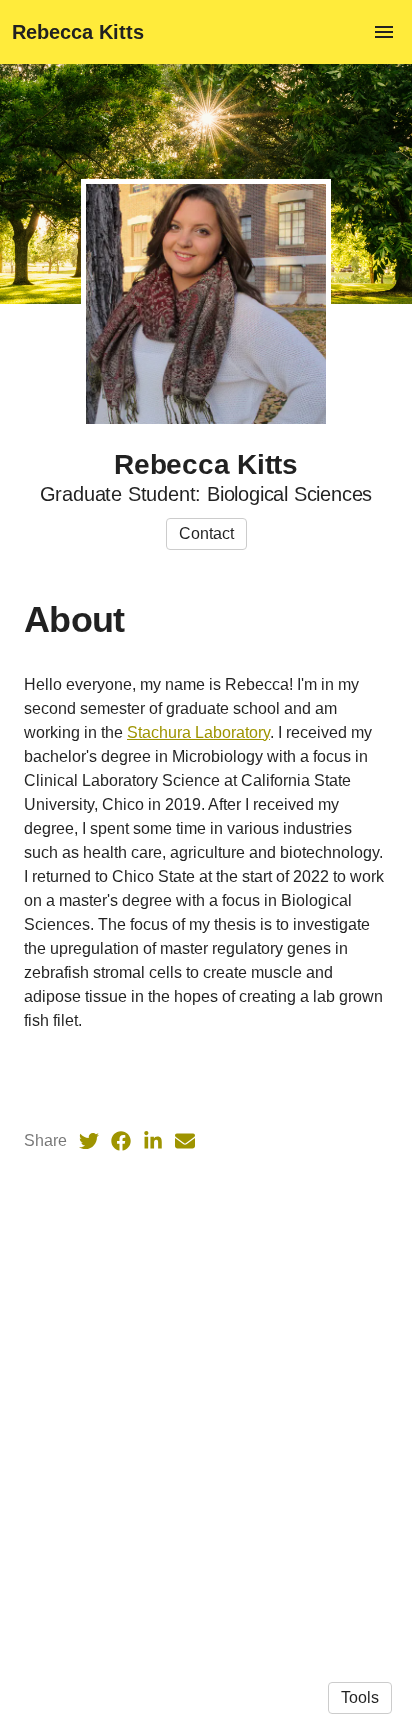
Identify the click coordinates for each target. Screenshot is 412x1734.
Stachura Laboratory (198, 732)
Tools (360, 1697)
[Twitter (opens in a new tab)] (89, 1141)
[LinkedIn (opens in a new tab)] (153, 1141)
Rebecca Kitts (78, 32)
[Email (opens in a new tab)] (185, 1141)
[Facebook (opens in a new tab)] (121, 1141)
